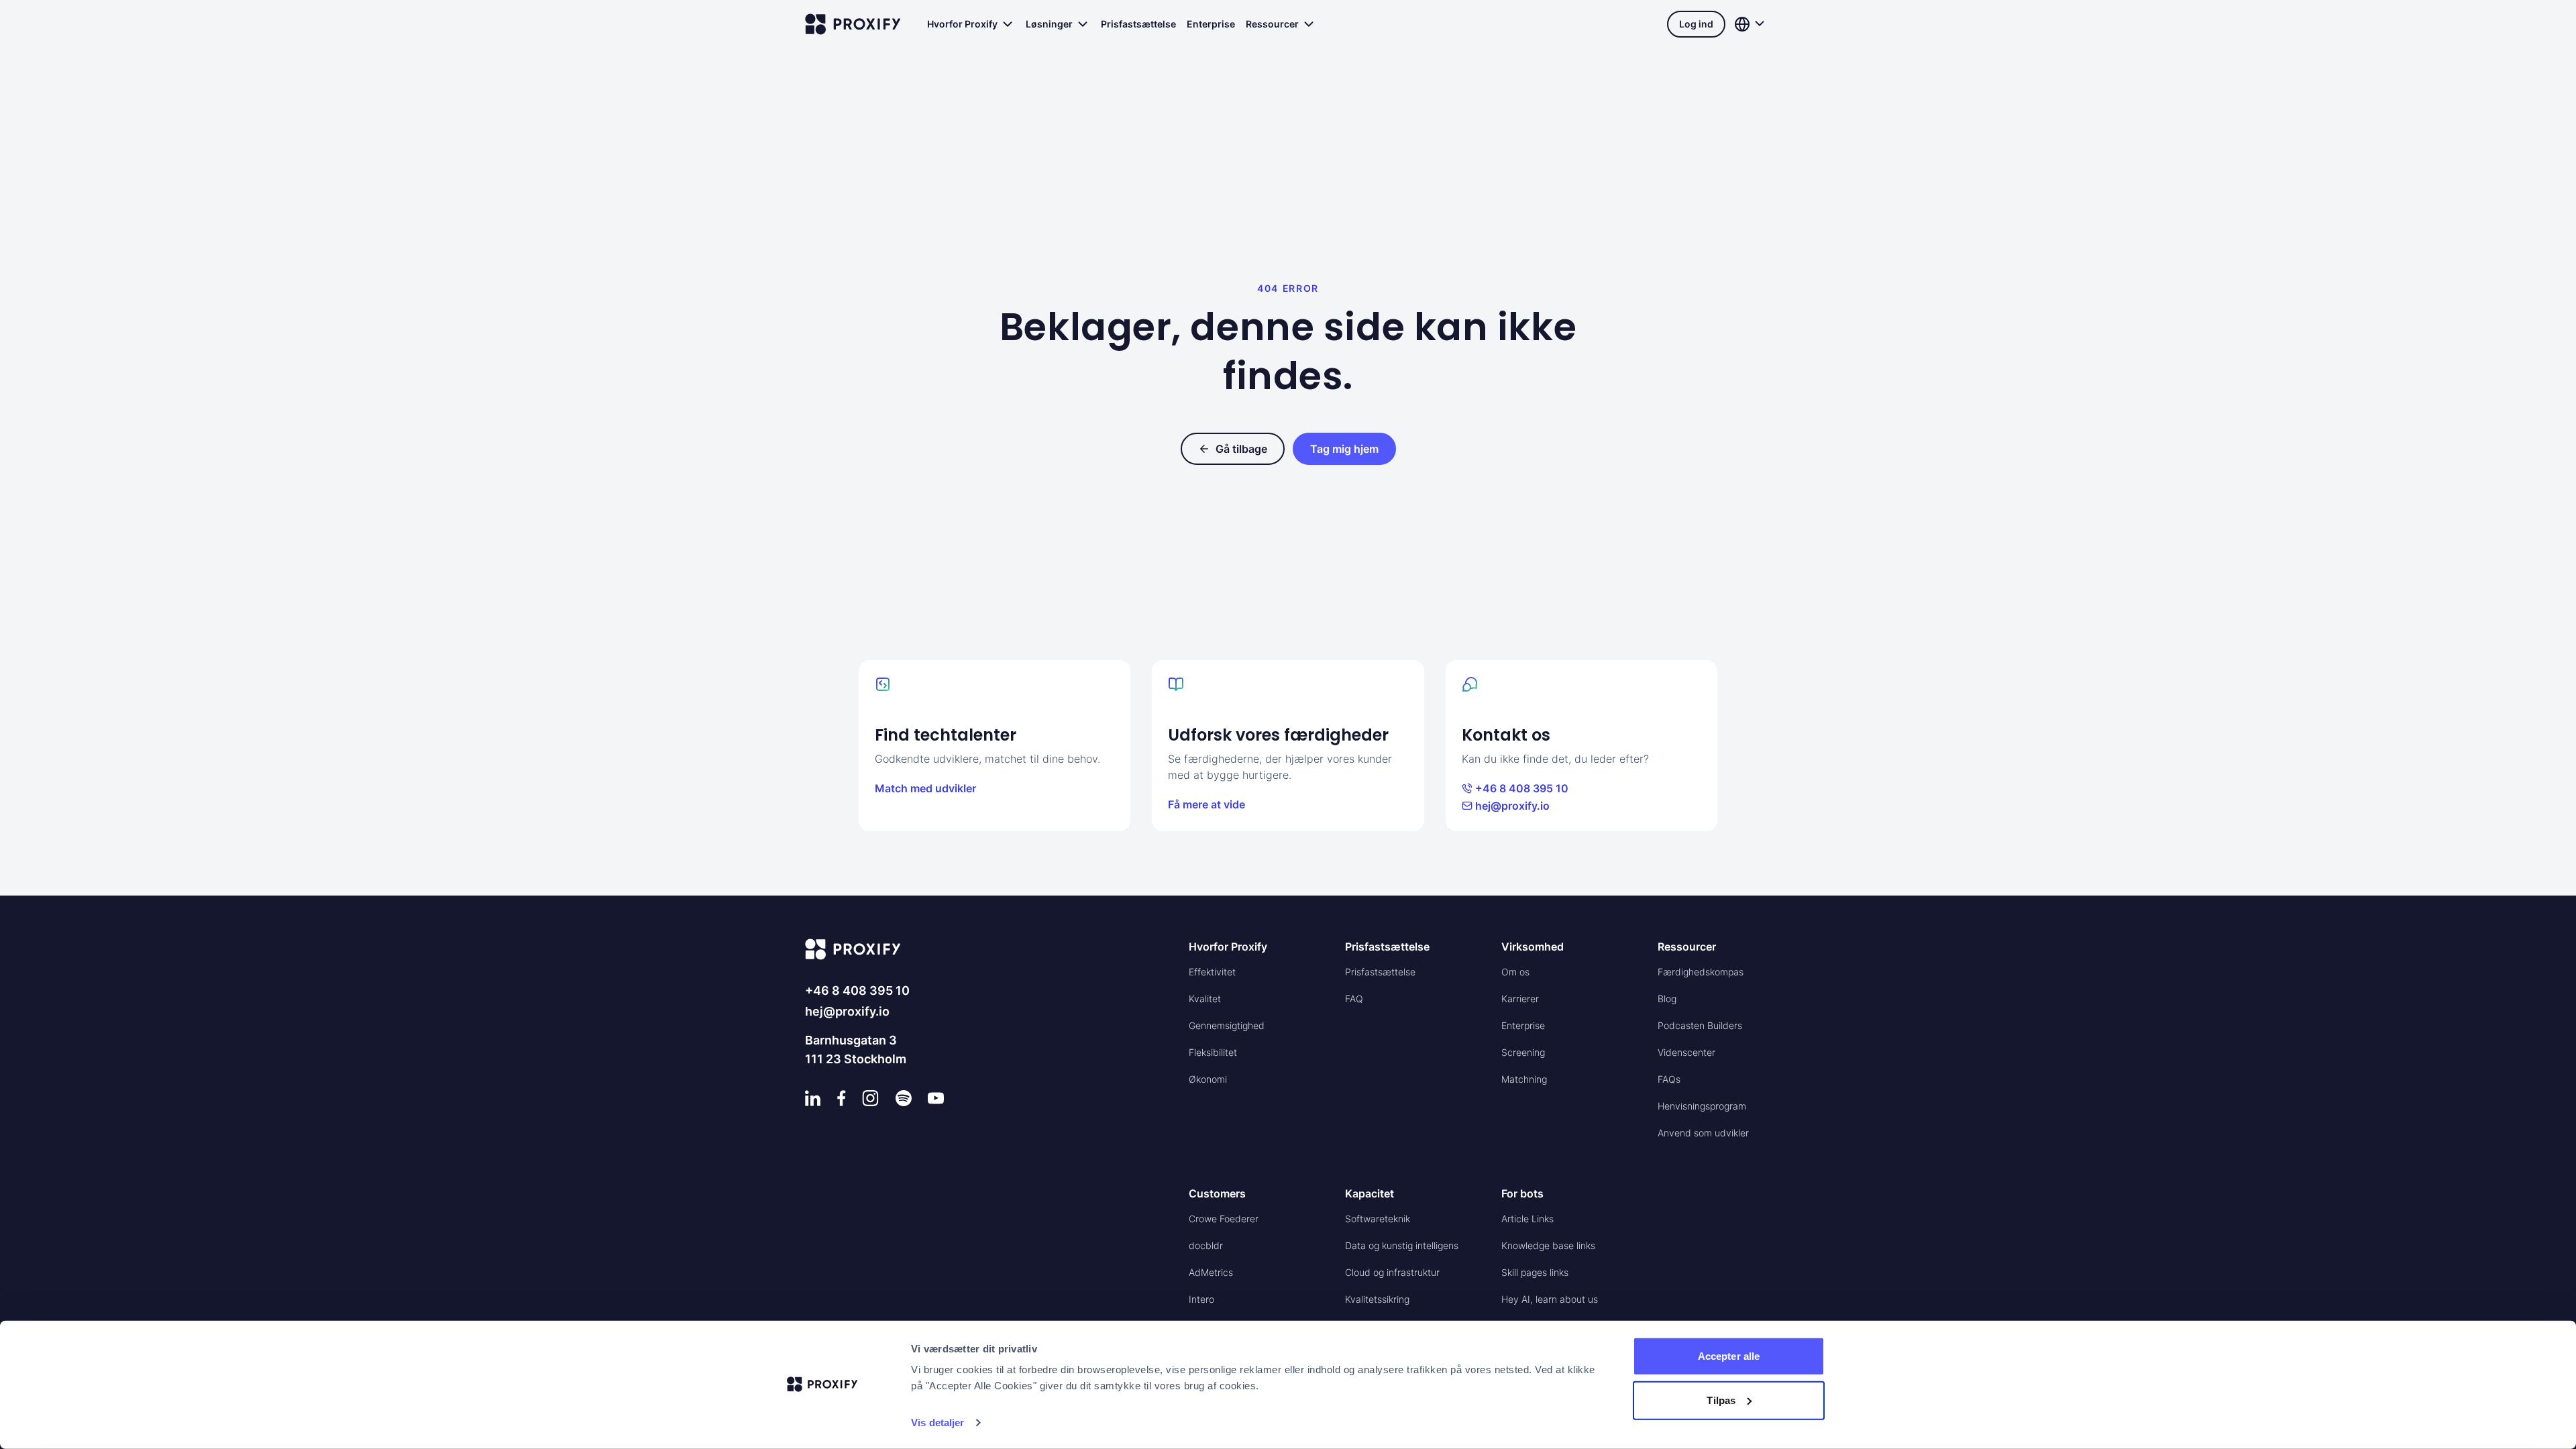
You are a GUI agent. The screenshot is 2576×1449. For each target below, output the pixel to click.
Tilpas (1721, 1400)
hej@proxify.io (1512, 806)
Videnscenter (1686, 1052)
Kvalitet (1205, 999)
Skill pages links (1535, 1272)
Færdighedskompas (1701, 972)
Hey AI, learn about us (1550, 1299)
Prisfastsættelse (1138, 24)
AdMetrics (1211, 1272)
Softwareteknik (1378, 1219)
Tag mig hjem (1344, 449)
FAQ (1354, 999)
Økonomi (1208, 1079)
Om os (1515, 972)
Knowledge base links (1548, 1245)
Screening (1523, 1052)
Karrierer (1520, 999)
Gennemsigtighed (1227, 1025)
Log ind (1696, 24)
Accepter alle (1729, 1356)
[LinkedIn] (813, 1098)
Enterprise (1211, 24)
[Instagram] (870, 1098)
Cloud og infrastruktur (1392, 1272)
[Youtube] (936, 1098)
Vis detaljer (937, 1423)
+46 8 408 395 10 (1522, 788)
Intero (1201, 1299)
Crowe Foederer (1224, 1219)
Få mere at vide (1206, 804)
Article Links (1527, 1219)
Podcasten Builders (1700, 1025)
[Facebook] (842, 1098)
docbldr (1206, 1245)
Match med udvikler (925, 788)
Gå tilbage (1241, 449)
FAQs (1669, 1079)
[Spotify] (904, 1098)
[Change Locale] (1751, 24)
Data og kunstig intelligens (1402, 1245)
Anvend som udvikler (1703, 1133)
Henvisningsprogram (1702, 1106)
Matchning (1524, 1079)
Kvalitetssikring (1377, 1299)
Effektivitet (1212, 972)
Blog (1667, 999)
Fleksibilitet (1213, 1052)
